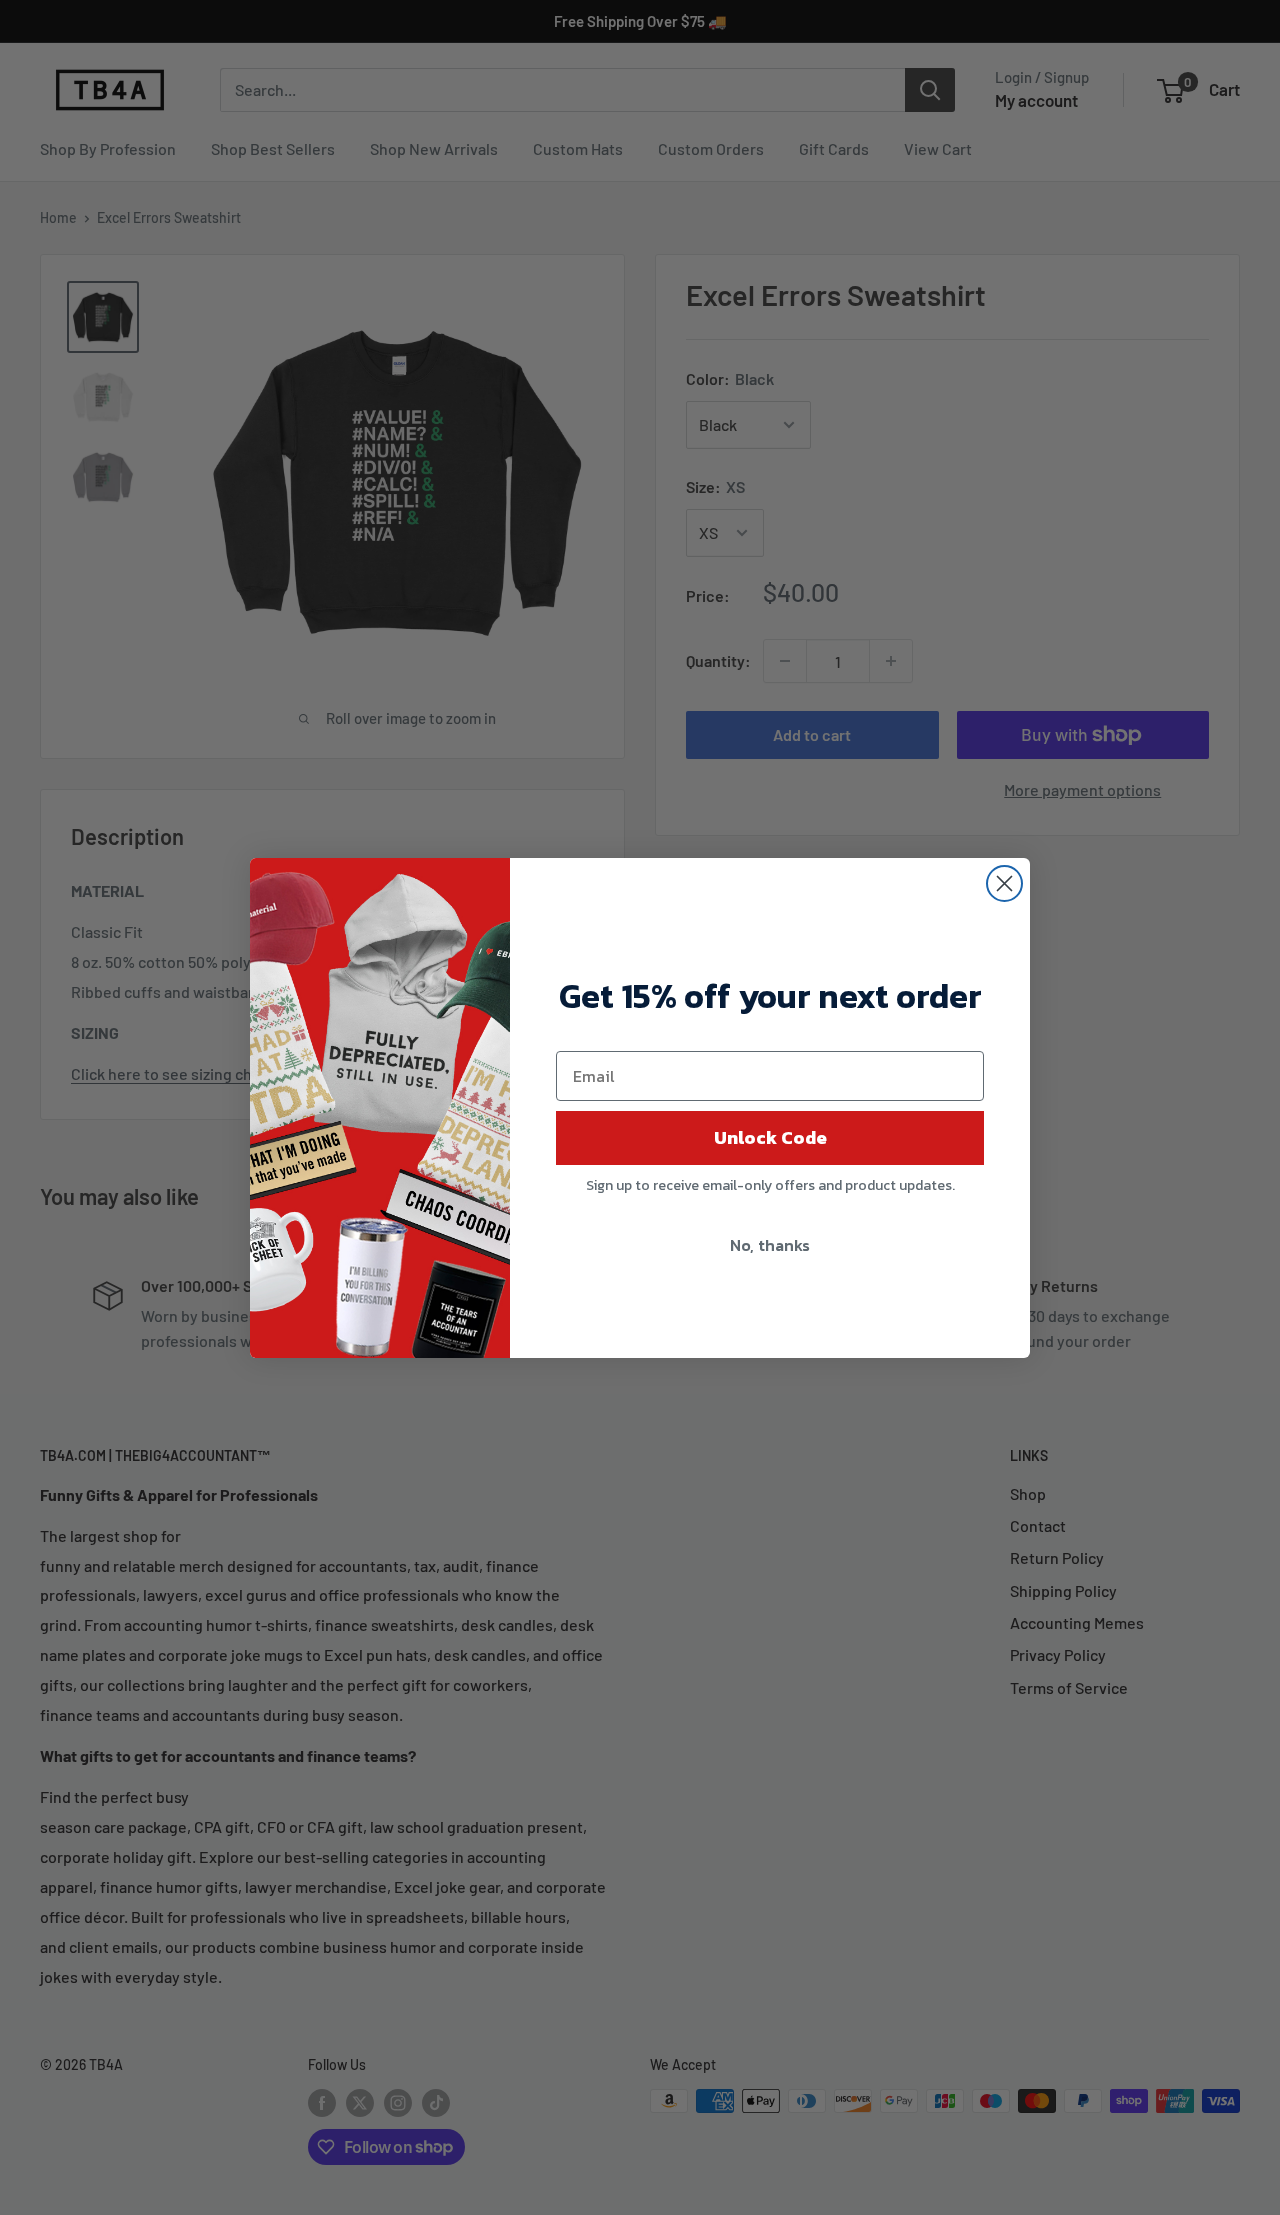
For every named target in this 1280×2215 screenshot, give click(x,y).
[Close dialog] (1004, 883)
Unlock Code (770, 1137)
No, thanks (770, 1245)
